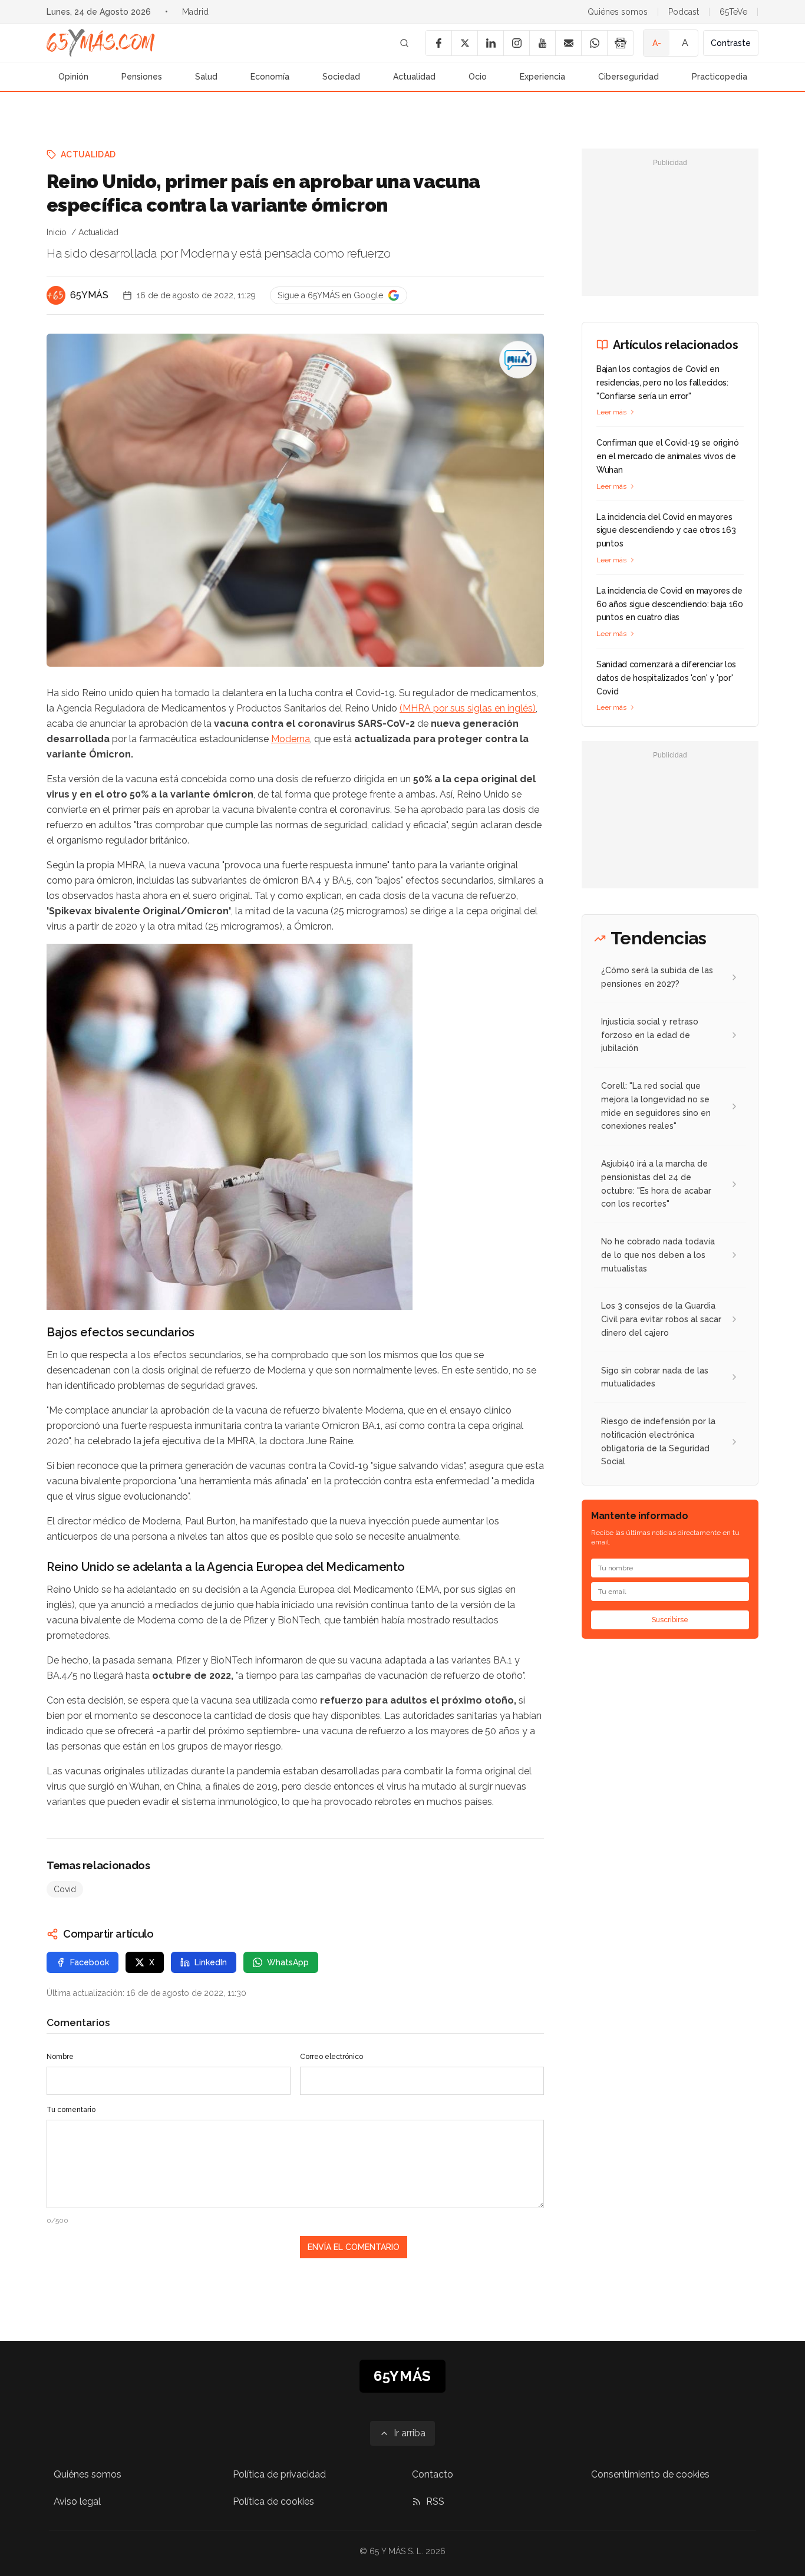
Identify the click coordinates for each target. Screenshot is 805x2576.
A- (657, 43)
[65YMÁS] (56, 295)
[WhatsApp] (594, 43)
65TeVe (733, 12)
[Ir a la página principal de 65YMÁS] (101, 43)
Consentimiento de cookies (650, 2474)
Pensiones (142, 77)
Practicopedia (720, 77)
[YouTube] (542, 43)
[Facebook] (438, 43)
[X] (464, 43)
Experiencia (542, 77)
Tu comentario (71, 2110)
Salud (206, 77)
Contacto (433, 2474)
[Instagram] (516, 43)
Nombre (60, 2057)
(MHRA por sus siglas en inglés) (468, 708)
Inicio (57, 232)
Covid (65, 1889)
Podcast (684, 12)
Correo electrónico (331, 2057)
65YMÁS (89, 295)
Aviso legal (77, 2501)
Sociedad (341, 77)
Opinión (73, 77)
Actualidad (414, 77)
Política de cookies (273, 2501)
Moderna (291, 739)
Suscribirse (670, 1620)
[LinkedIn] (490, 43)
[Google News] (620, 43)
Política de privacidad (279, 2474)
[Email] (568, 43)
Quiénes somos (618, 12)
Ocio (478, 77)
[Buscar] (404, 43)
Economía (270, 77)
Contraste (731, 43)
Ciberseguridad (629, 77)
